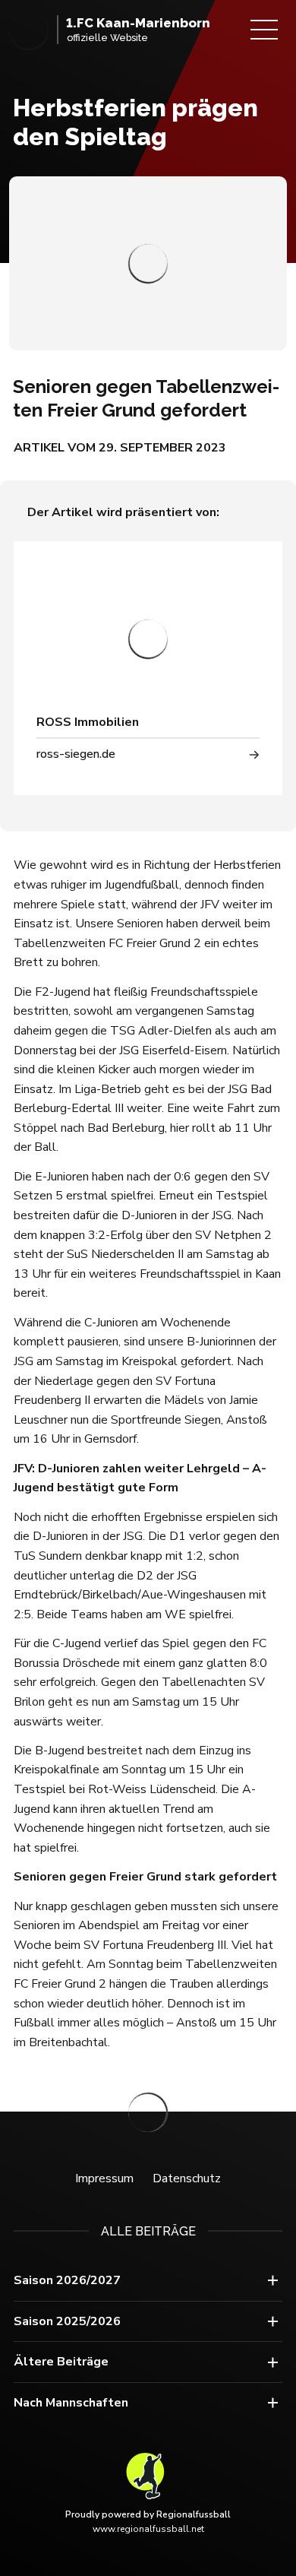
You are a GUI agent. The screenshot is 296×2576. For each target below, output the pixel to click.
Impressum (104, 2178)
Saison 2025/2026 (67, 2321)
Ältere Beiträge (61, 2362)
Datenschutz (187, 2178)
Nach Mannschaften (71, 2403)
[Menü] (264, 30)
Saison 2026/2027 (67, 2280)
